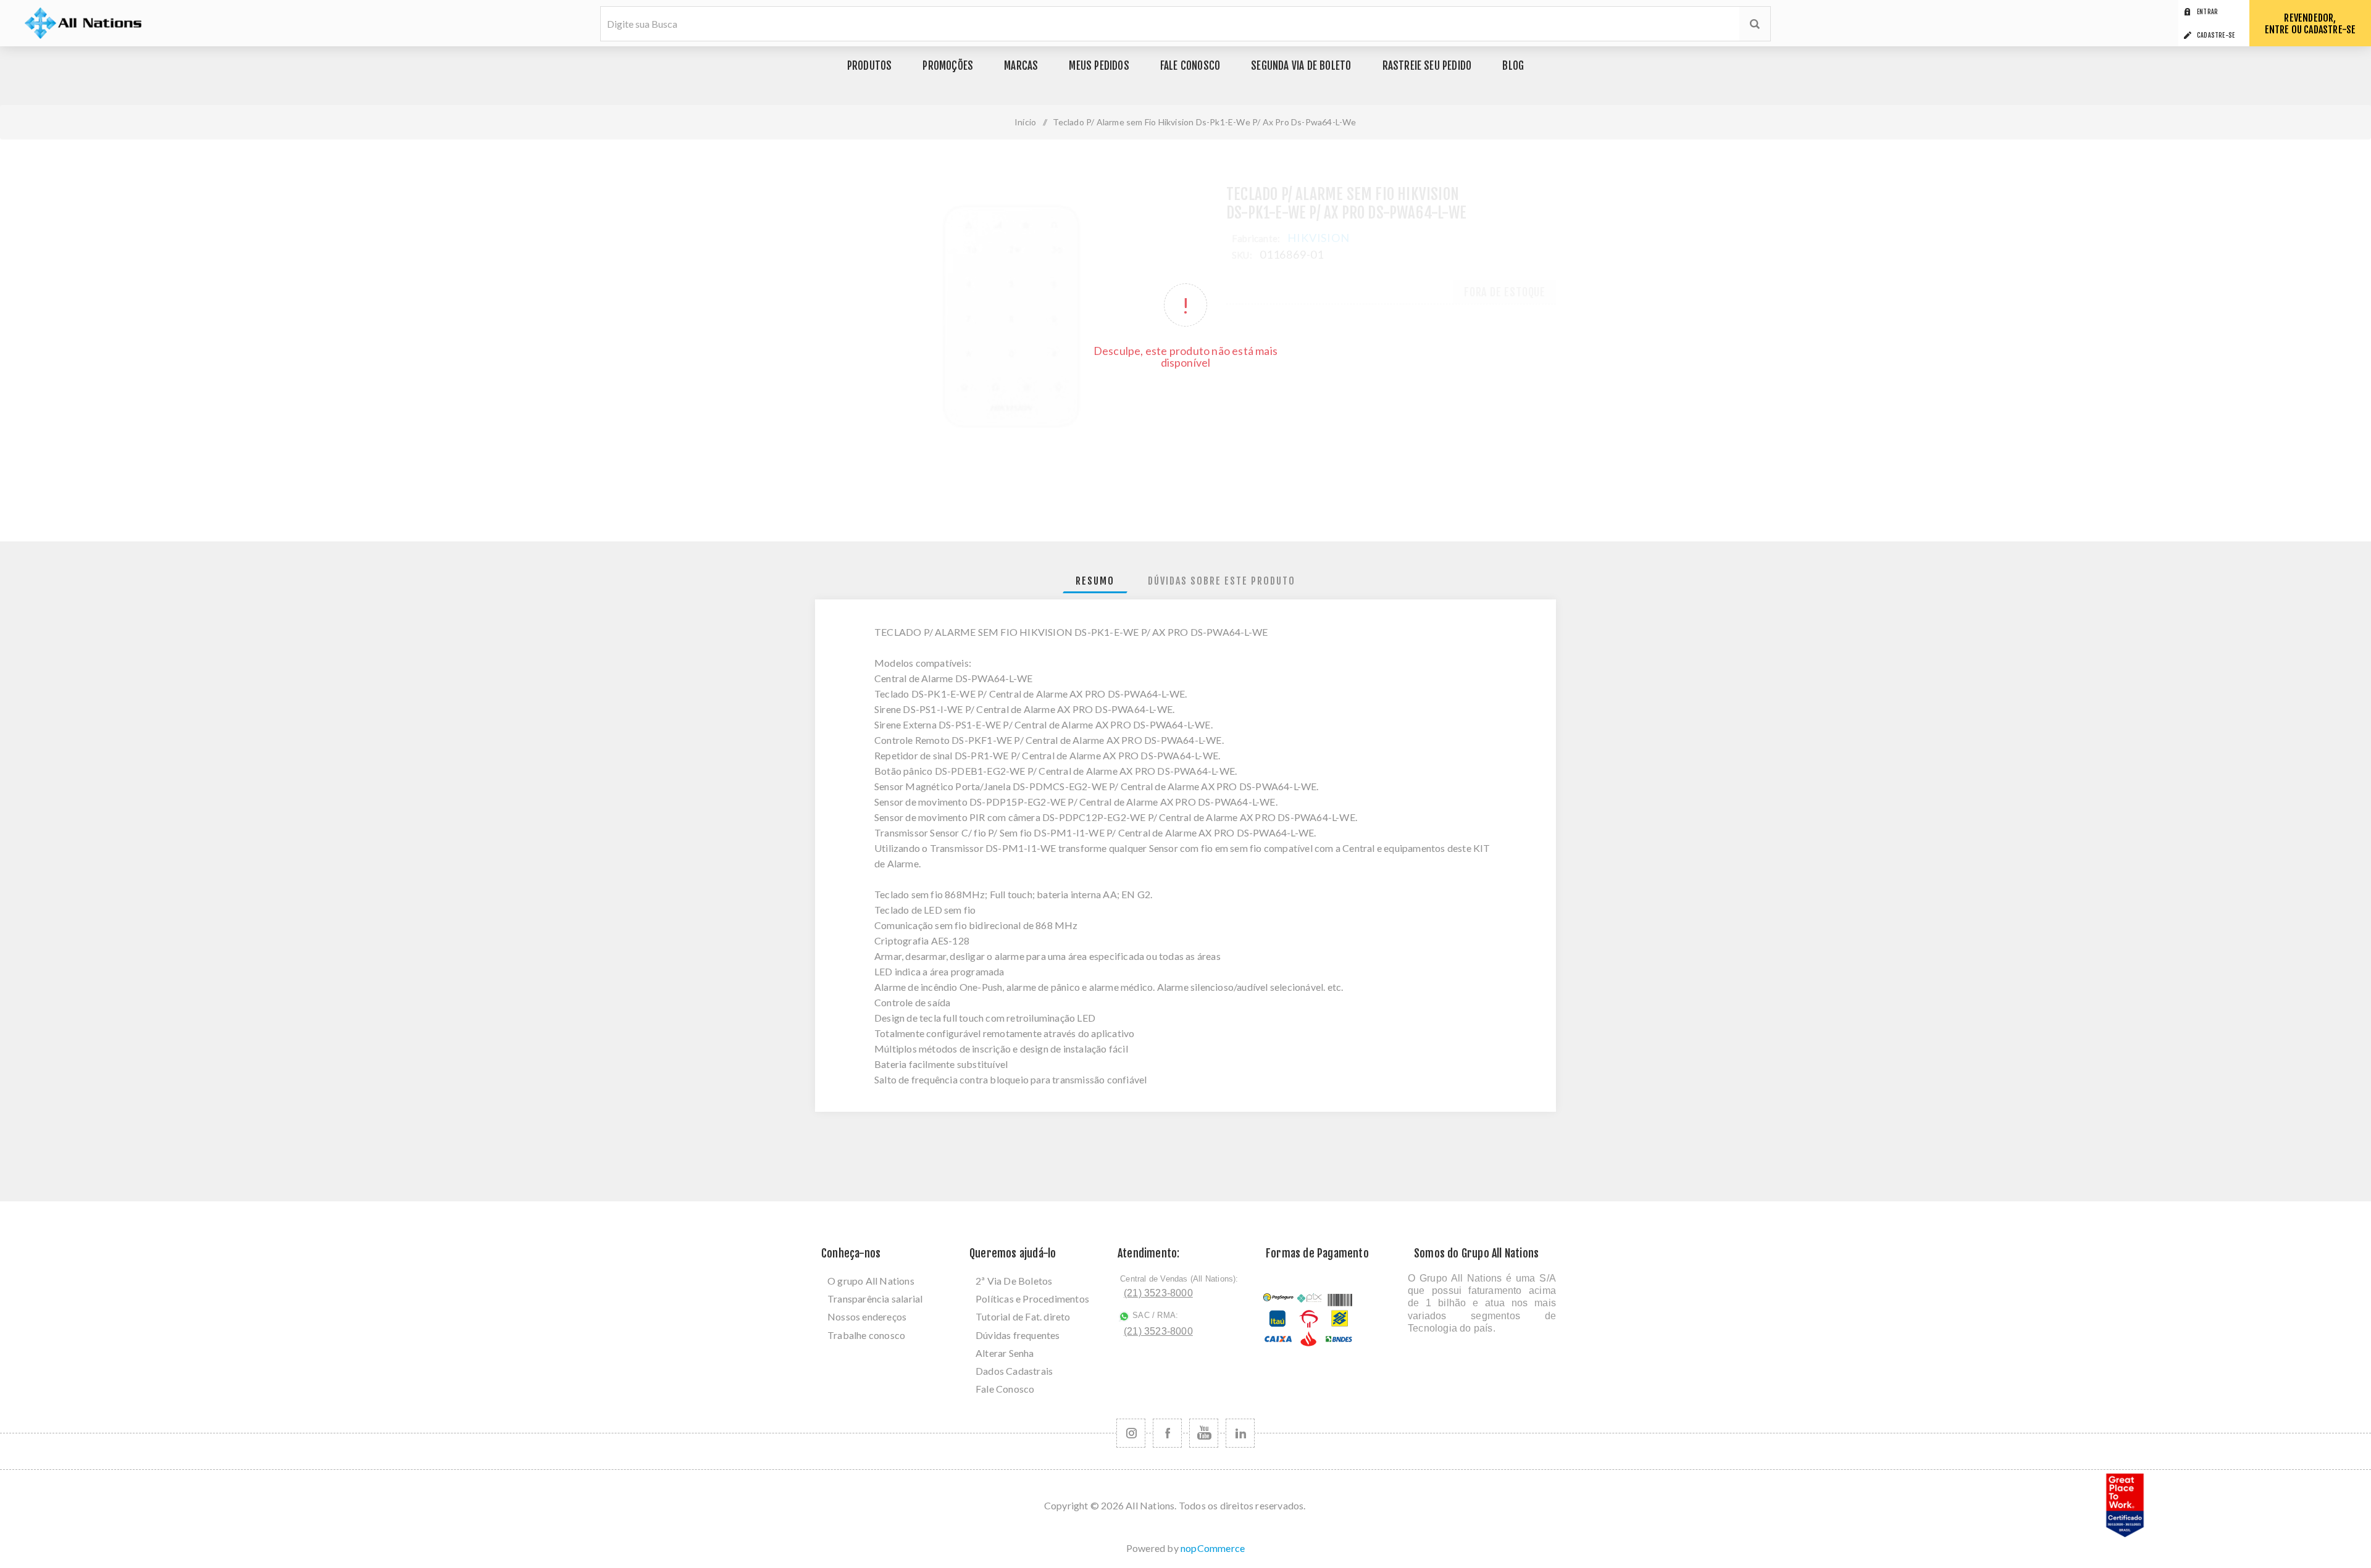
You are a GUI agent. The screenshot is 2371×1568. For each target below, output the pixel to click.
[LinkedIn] (1240, 1433)
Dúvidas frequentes (1018, 1335)
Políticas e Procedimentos (1032, 1299)
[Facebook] (1167, 1433)
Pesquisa (1755, 24)
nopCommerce (1213, 1548)
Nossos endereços (867, 1316)
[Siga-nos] (1131, 1433)
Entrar (2207, 12)
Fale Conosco (1005, 1389)
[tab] (1095, 581)
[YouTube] (1204, 1433)
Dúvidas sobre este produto (1222, 581)
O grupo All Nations (871, 1281)
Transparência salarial (875, 1299)
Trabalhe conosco (866, 1335)
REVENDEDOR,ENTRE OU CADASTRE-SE (2310, 24)
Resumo (1095, 581)
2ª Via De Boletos (1014, 1281)
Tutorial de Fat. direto (1023, 1316)
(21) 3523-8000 (1158, 1293)
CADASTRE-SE (2216, 35)
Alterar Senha (1005, 1353)
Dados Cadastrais (1014, 1371)
